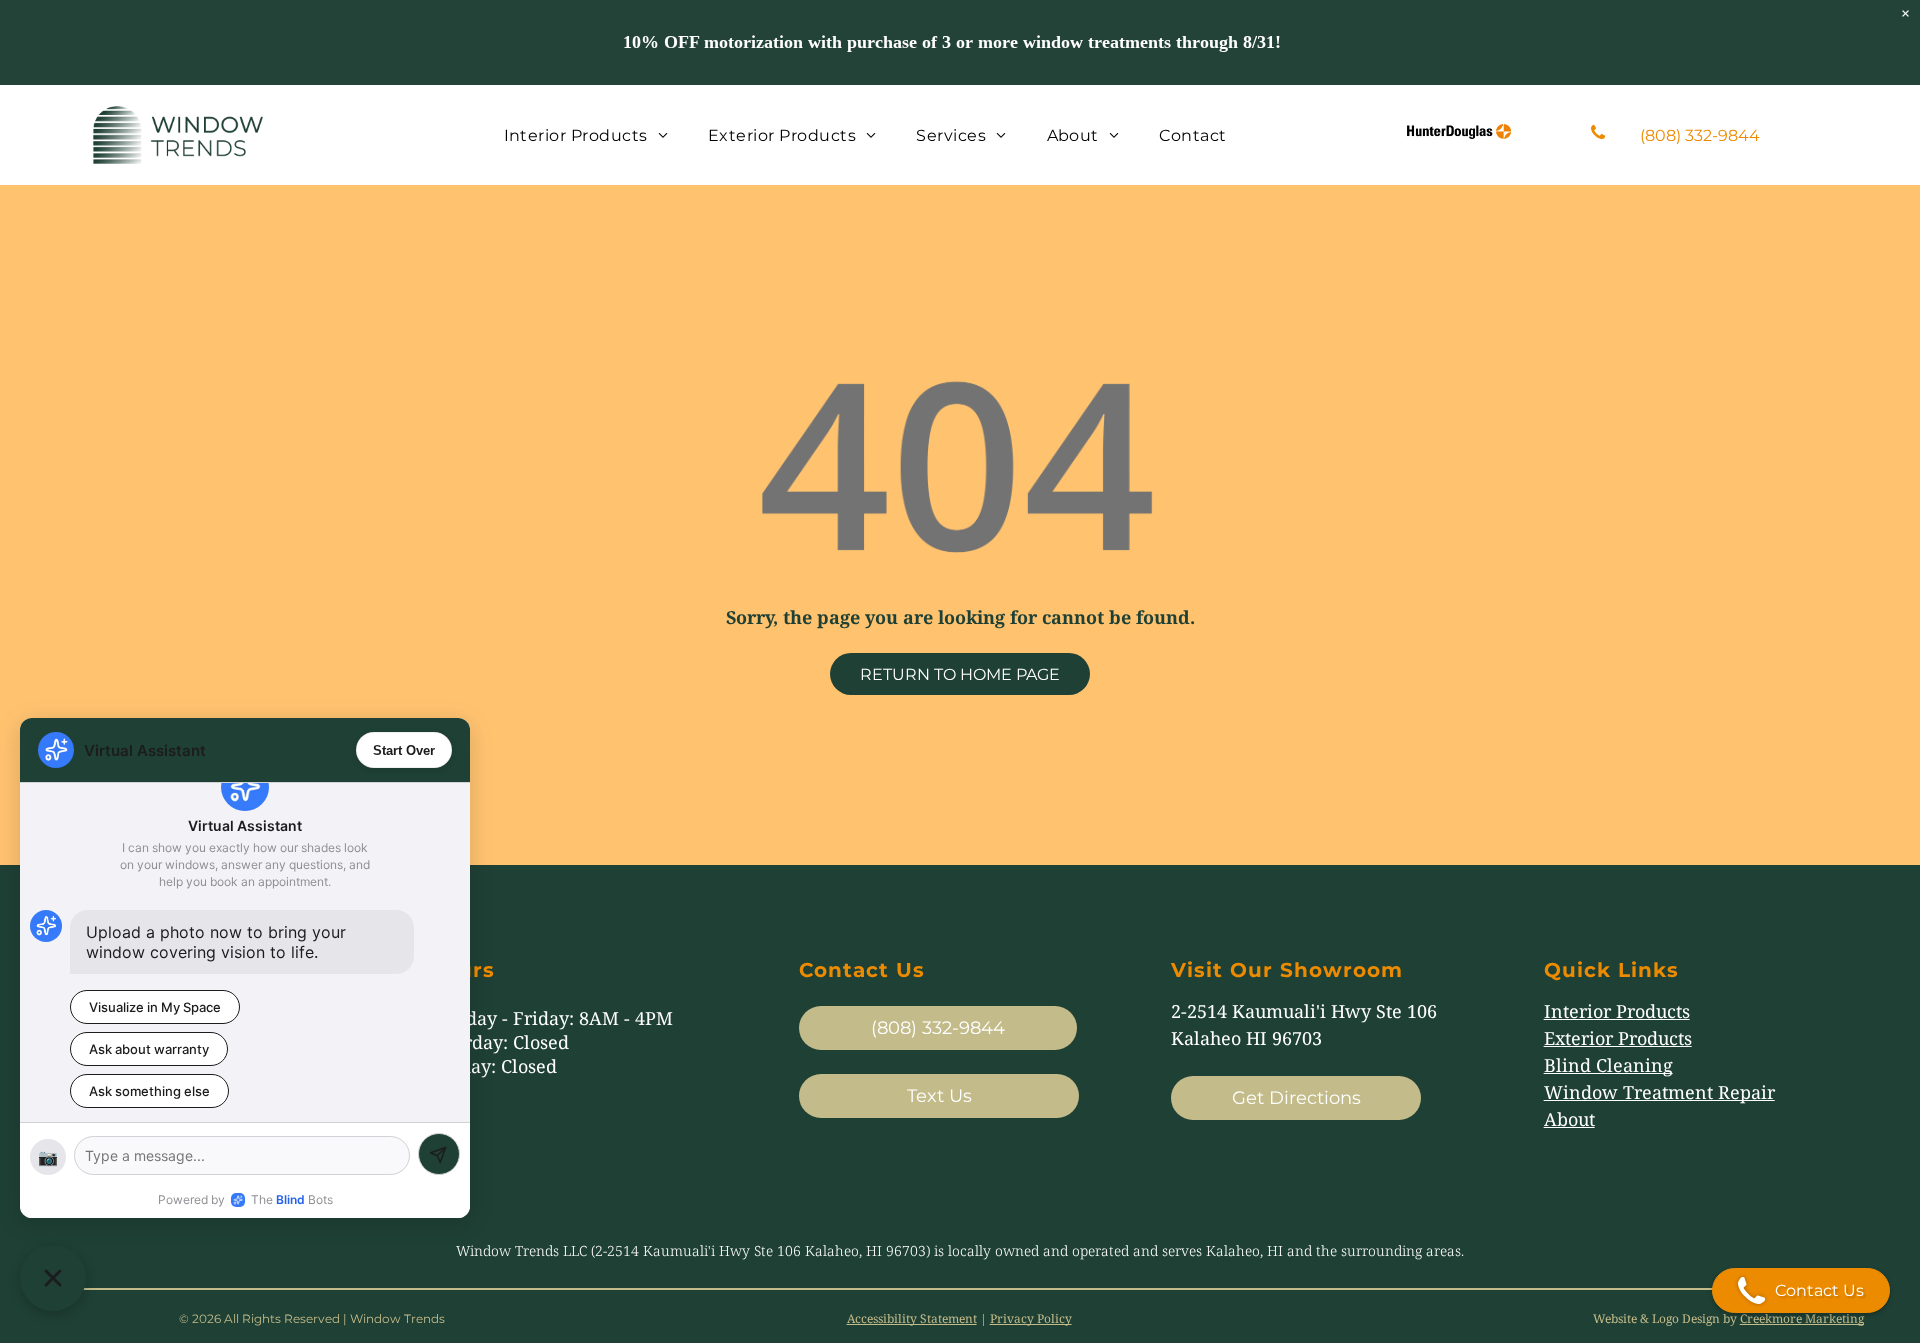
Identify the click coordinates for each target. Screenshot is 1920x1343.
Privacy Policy (1031, 1318)
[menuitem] (586, 134)
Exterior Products (1618, 1038)
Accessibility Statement (912, 1318)
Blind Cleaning (1608, 1065)
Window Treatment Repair (1659, 1092)
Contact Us (1819, 1290)
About (1569, 1119)
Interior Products (1617, 1011)
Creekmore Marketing (1802, 1318)
